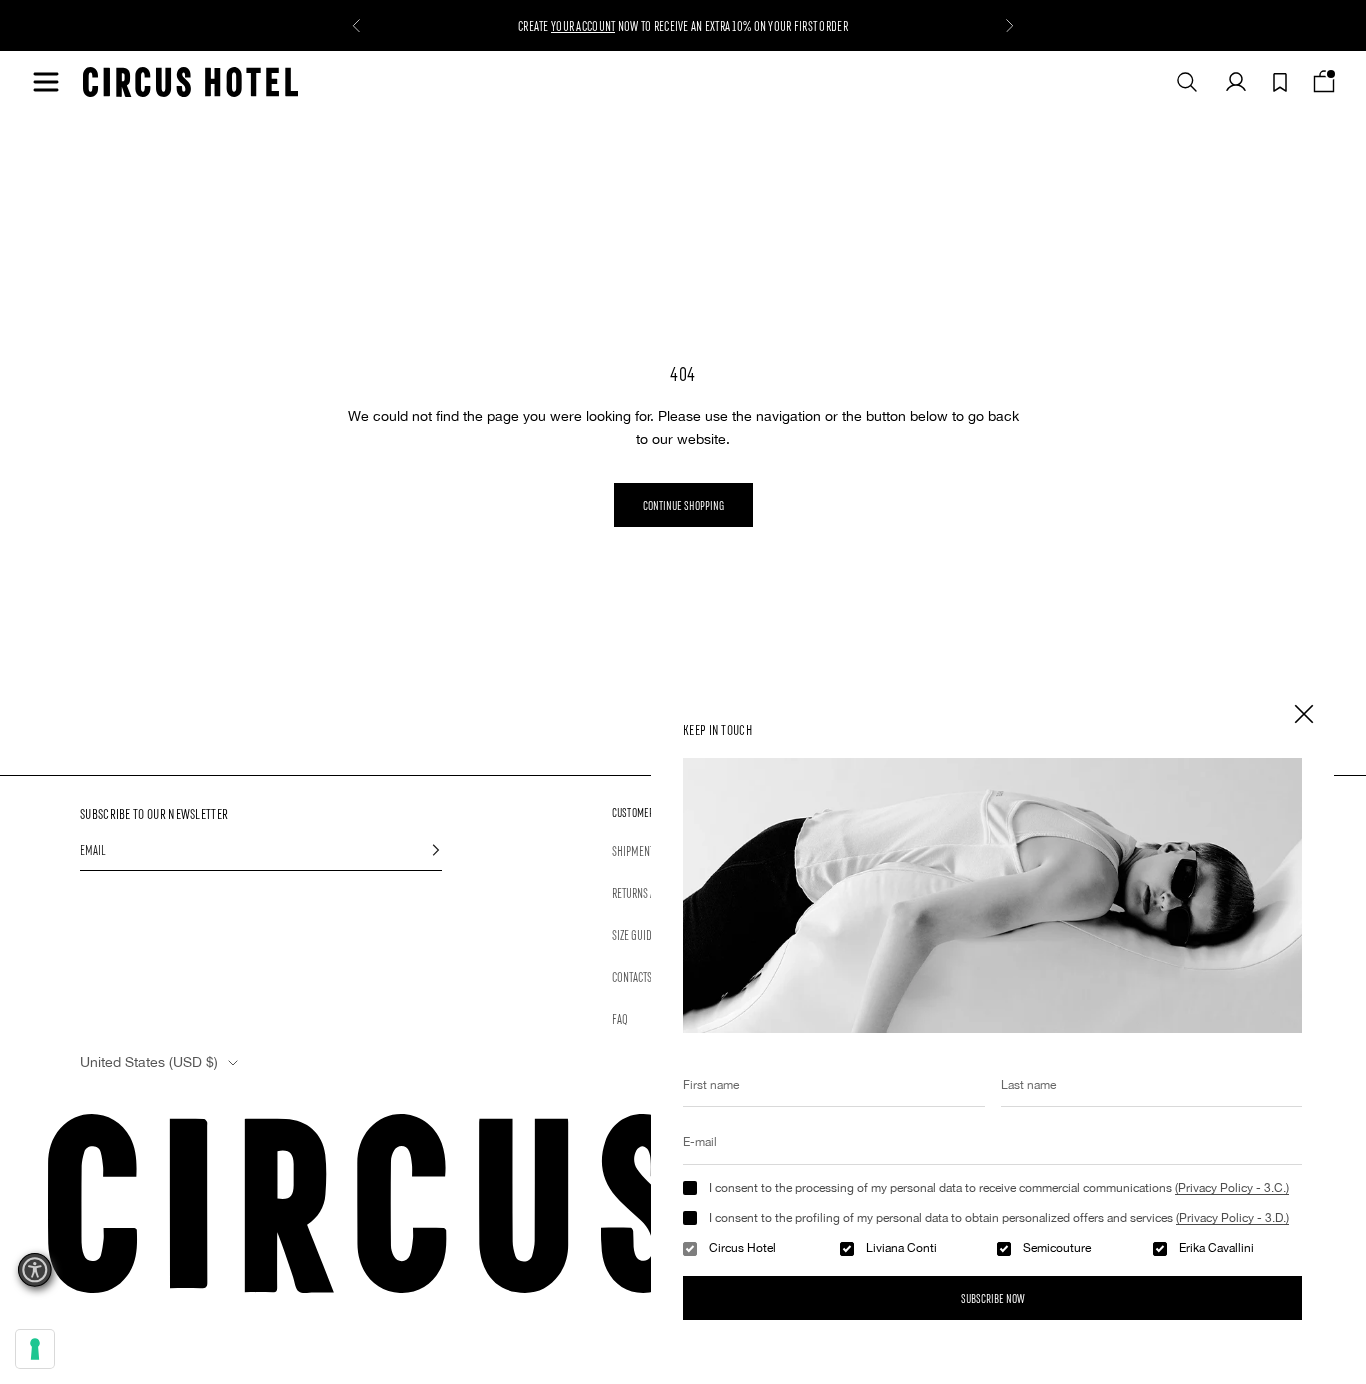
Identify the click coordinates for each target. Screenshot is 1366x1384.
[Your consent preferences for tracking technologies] (35, 1349)
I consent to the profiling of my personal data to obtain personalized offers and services (999, 1218)
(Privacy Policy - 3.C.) (1232, 1188)
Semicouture (1057, 1248)
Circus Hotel (742, 1248)
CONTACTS (632, 976)
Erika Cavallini (1216, 1248)
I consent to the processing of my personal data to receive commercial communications (999, 1188)
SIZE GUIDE (634, 934)
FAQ (620, 1018)
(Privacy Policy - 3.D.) (1232, 1218)
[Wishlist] (1280, 82)
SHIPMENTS (635, 850)
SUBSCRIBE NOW (993, 1297)
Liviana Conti (901, 1248)
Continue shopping (683, 504)
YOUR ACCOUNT (583, 25)
